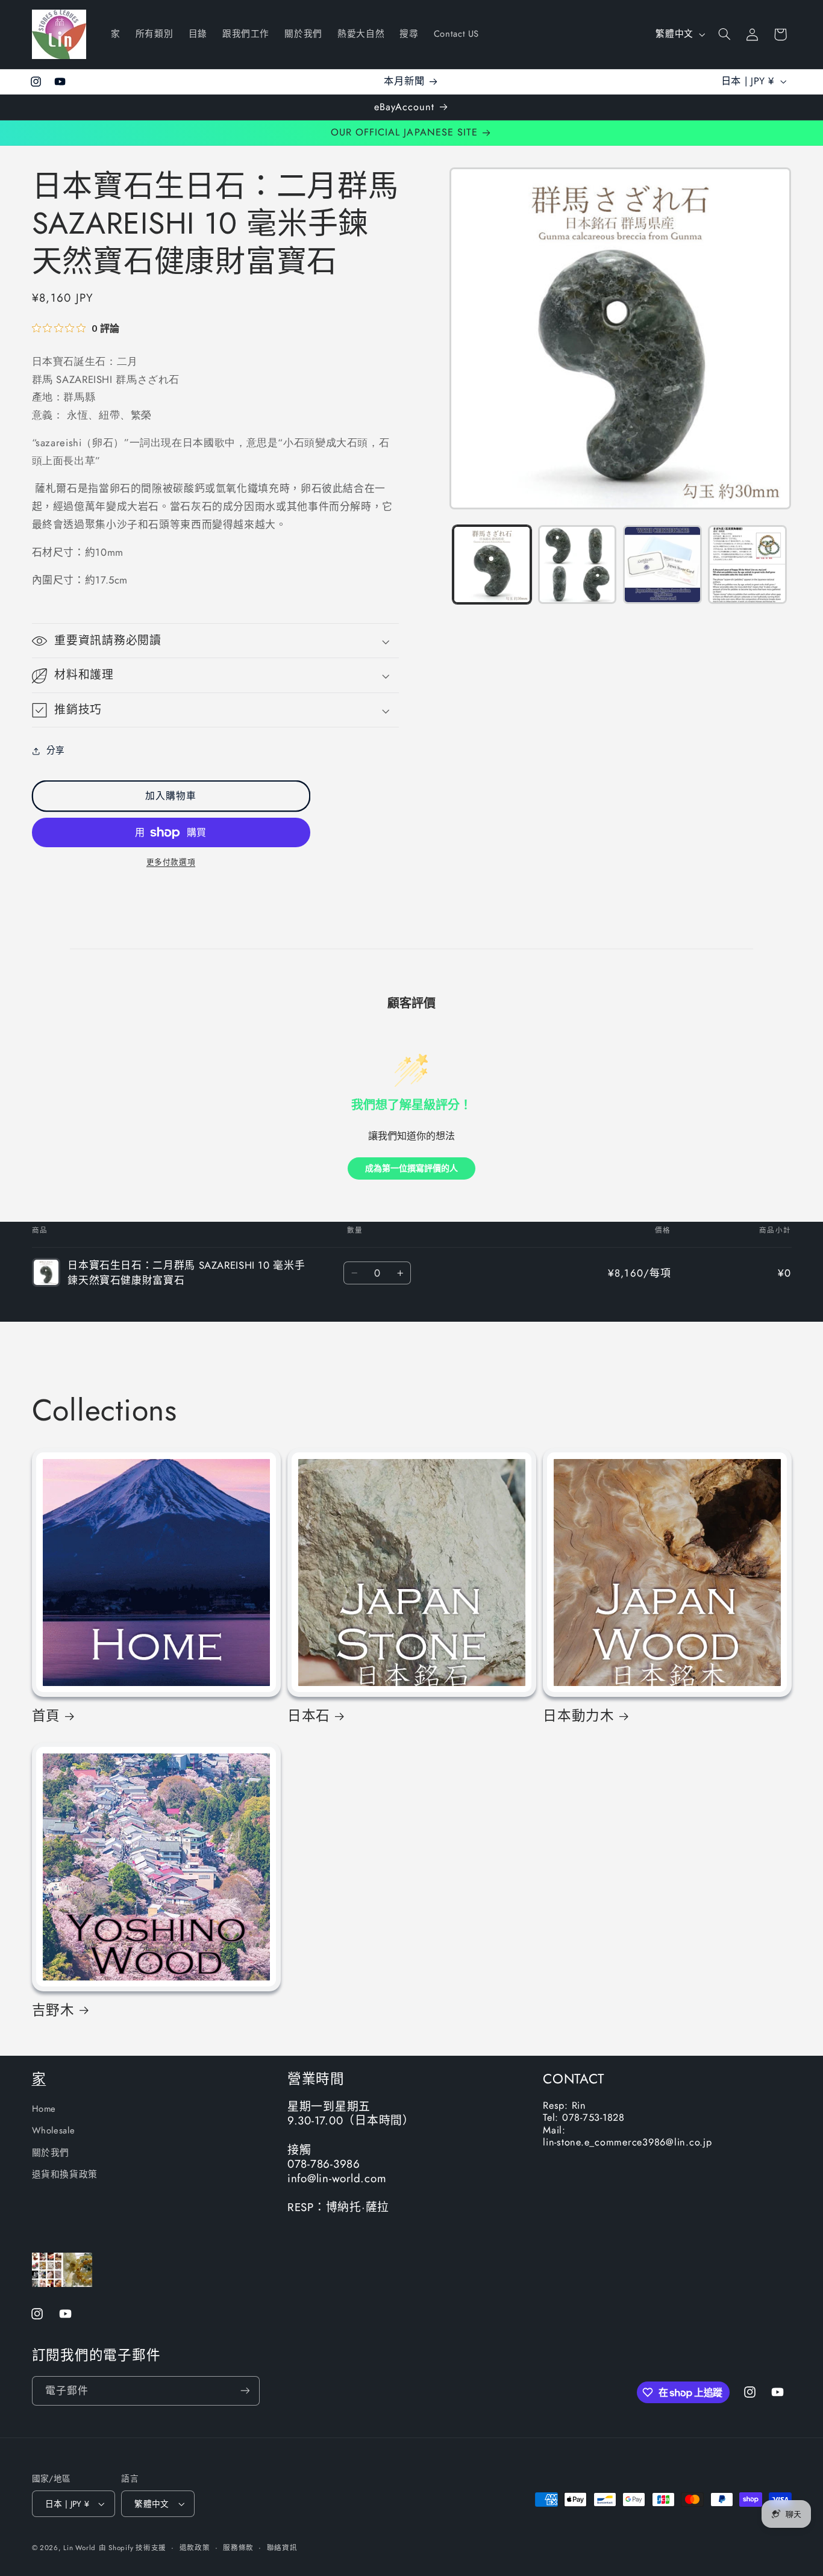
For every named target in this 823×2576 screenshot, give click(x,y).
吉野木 (53, 2010)
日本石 (309, 1716)
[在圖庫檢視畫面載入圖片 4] (747, 565)
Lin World (80, 2548)
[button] (724, 34)
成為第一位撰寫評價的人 (411, 1168)
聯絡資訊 (282, 2548)
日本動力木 (579, 1716)
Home (44, 2109)
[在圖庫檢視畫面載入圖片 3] (662, 565)
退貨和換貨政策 (65, 2174)
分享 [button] (56, 751)
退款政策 (195, 2548)
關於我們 (51, 2153)
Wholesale (54, 2130)
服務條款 (238, 2548)
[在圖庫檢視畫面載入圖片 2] (577, 565)
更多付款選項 (171, 863)
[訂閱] (245, 2391)
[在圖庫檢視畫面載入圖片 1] (492, 565)
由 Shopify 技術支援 (133, 2548)
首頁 (46, 1716)
